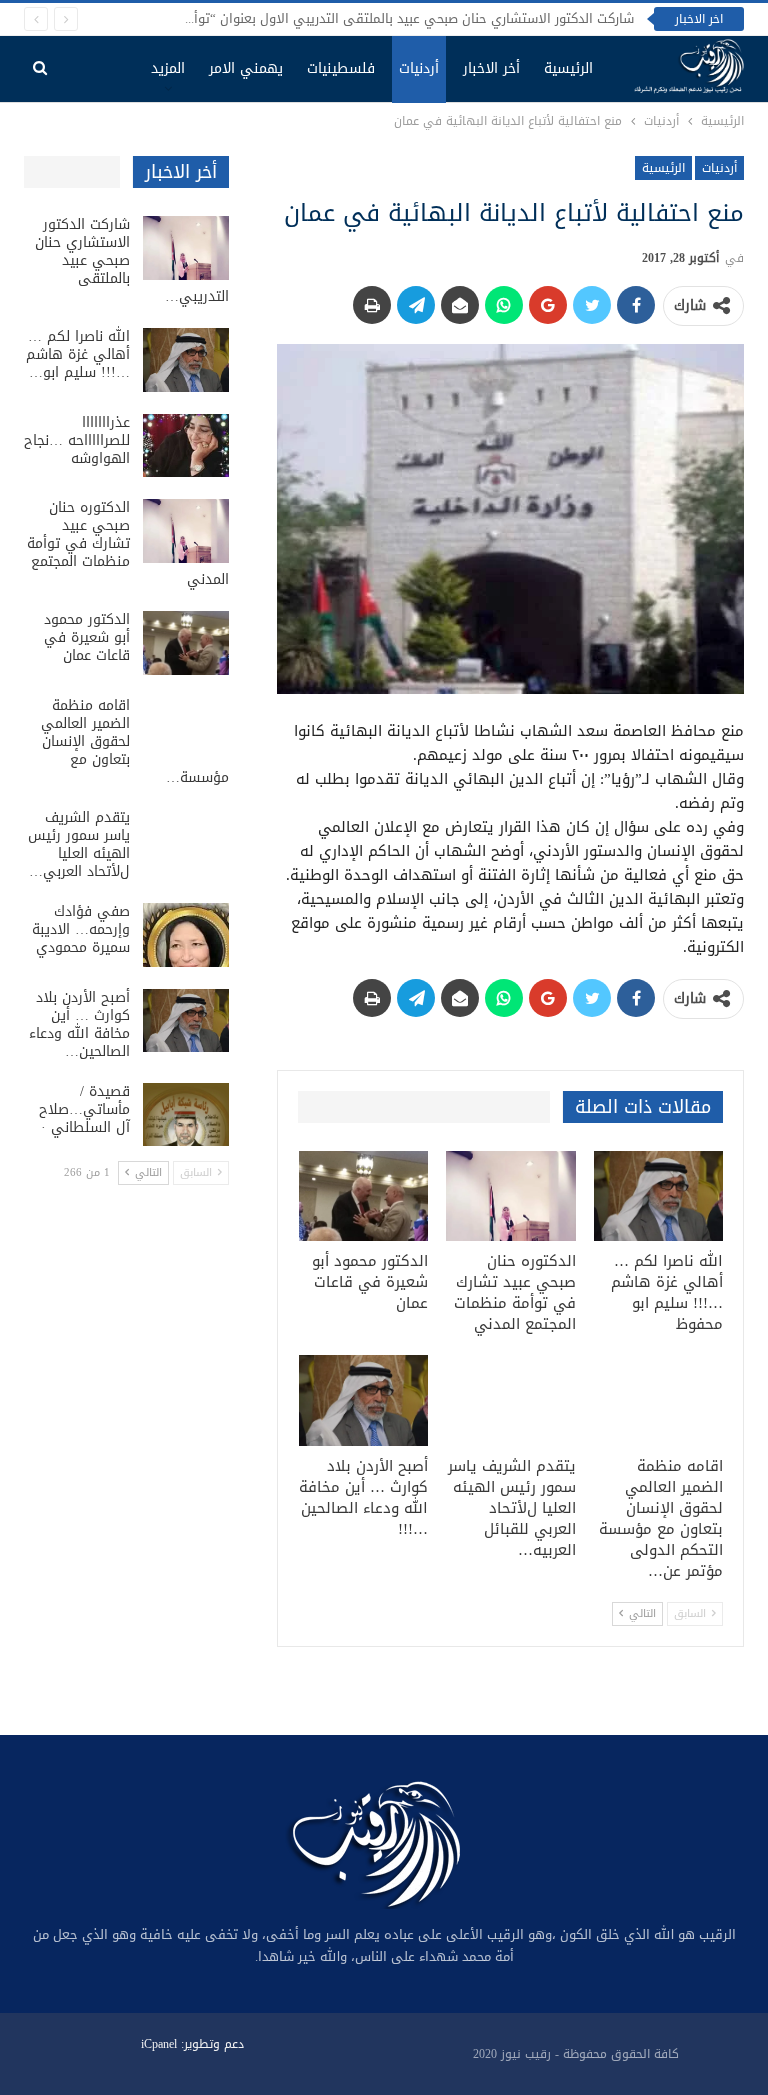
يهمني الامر (246, 68)
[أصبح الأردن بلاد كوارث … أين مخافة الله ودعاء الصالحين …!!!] (364, 1400)
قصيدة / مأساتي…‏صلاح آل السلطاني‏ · (84, 1109)
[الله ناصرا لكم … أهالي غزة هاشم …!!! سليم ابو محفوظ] (659, 1196)
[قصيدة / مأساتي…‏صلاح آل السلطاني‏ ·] (186, 1115)
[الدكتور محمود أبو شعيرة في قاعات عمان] (364, 1196)
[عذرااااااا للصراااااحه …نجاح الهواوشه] (186, 446)
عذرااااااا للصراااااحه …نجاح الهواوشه (77, 440)
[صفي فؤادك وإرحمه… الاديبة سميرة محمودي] (186, 935)
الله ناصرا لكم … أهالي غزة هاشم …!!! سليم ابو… (78, 354)
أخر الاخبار (491, 68)
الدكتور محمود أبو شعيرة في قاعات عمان (87, 637)
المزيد (168, 68)
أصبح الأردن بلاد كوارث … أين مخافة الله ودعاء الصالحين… (79, 1024)
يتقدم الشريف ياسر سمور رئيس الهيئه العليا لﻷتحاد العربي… (79, 844)
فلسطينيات (341, 68)
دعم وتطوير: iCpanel (192, 2044)
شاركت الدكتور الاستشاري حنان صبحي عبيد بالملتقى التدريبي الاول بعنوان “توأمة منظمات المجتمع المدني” (333, 18)
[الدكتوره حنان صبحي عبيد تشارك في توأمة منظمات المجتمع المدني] (511, 1196)
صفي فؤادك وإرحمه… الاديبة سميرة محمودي (81, 929)
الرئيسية (568, 68)
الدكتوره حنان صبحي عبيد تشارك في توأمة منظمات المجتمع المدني (128, 543)
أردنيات (419, 68)
